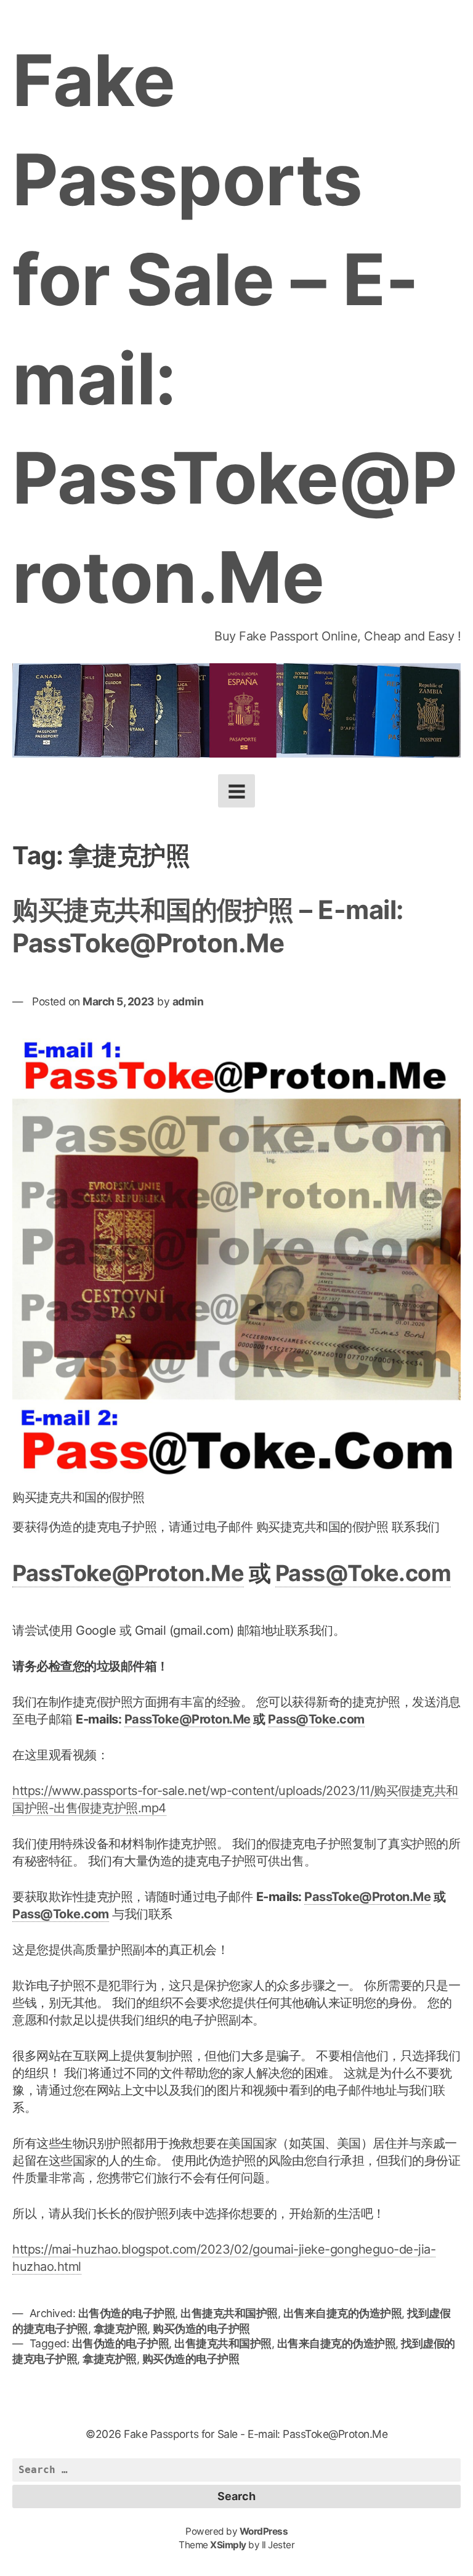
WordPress (264, 2531)
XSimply (228, 2545)
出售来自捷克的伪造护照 (343, 2313)
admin (188, 1001)
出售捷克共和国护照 (229, 2313)
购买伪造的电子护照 (201, 2329)
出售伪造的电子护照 (127, 2313)
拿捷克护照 (121, 2329)
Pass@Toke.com (363, 1573)
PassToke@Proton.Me (128, 1573)
